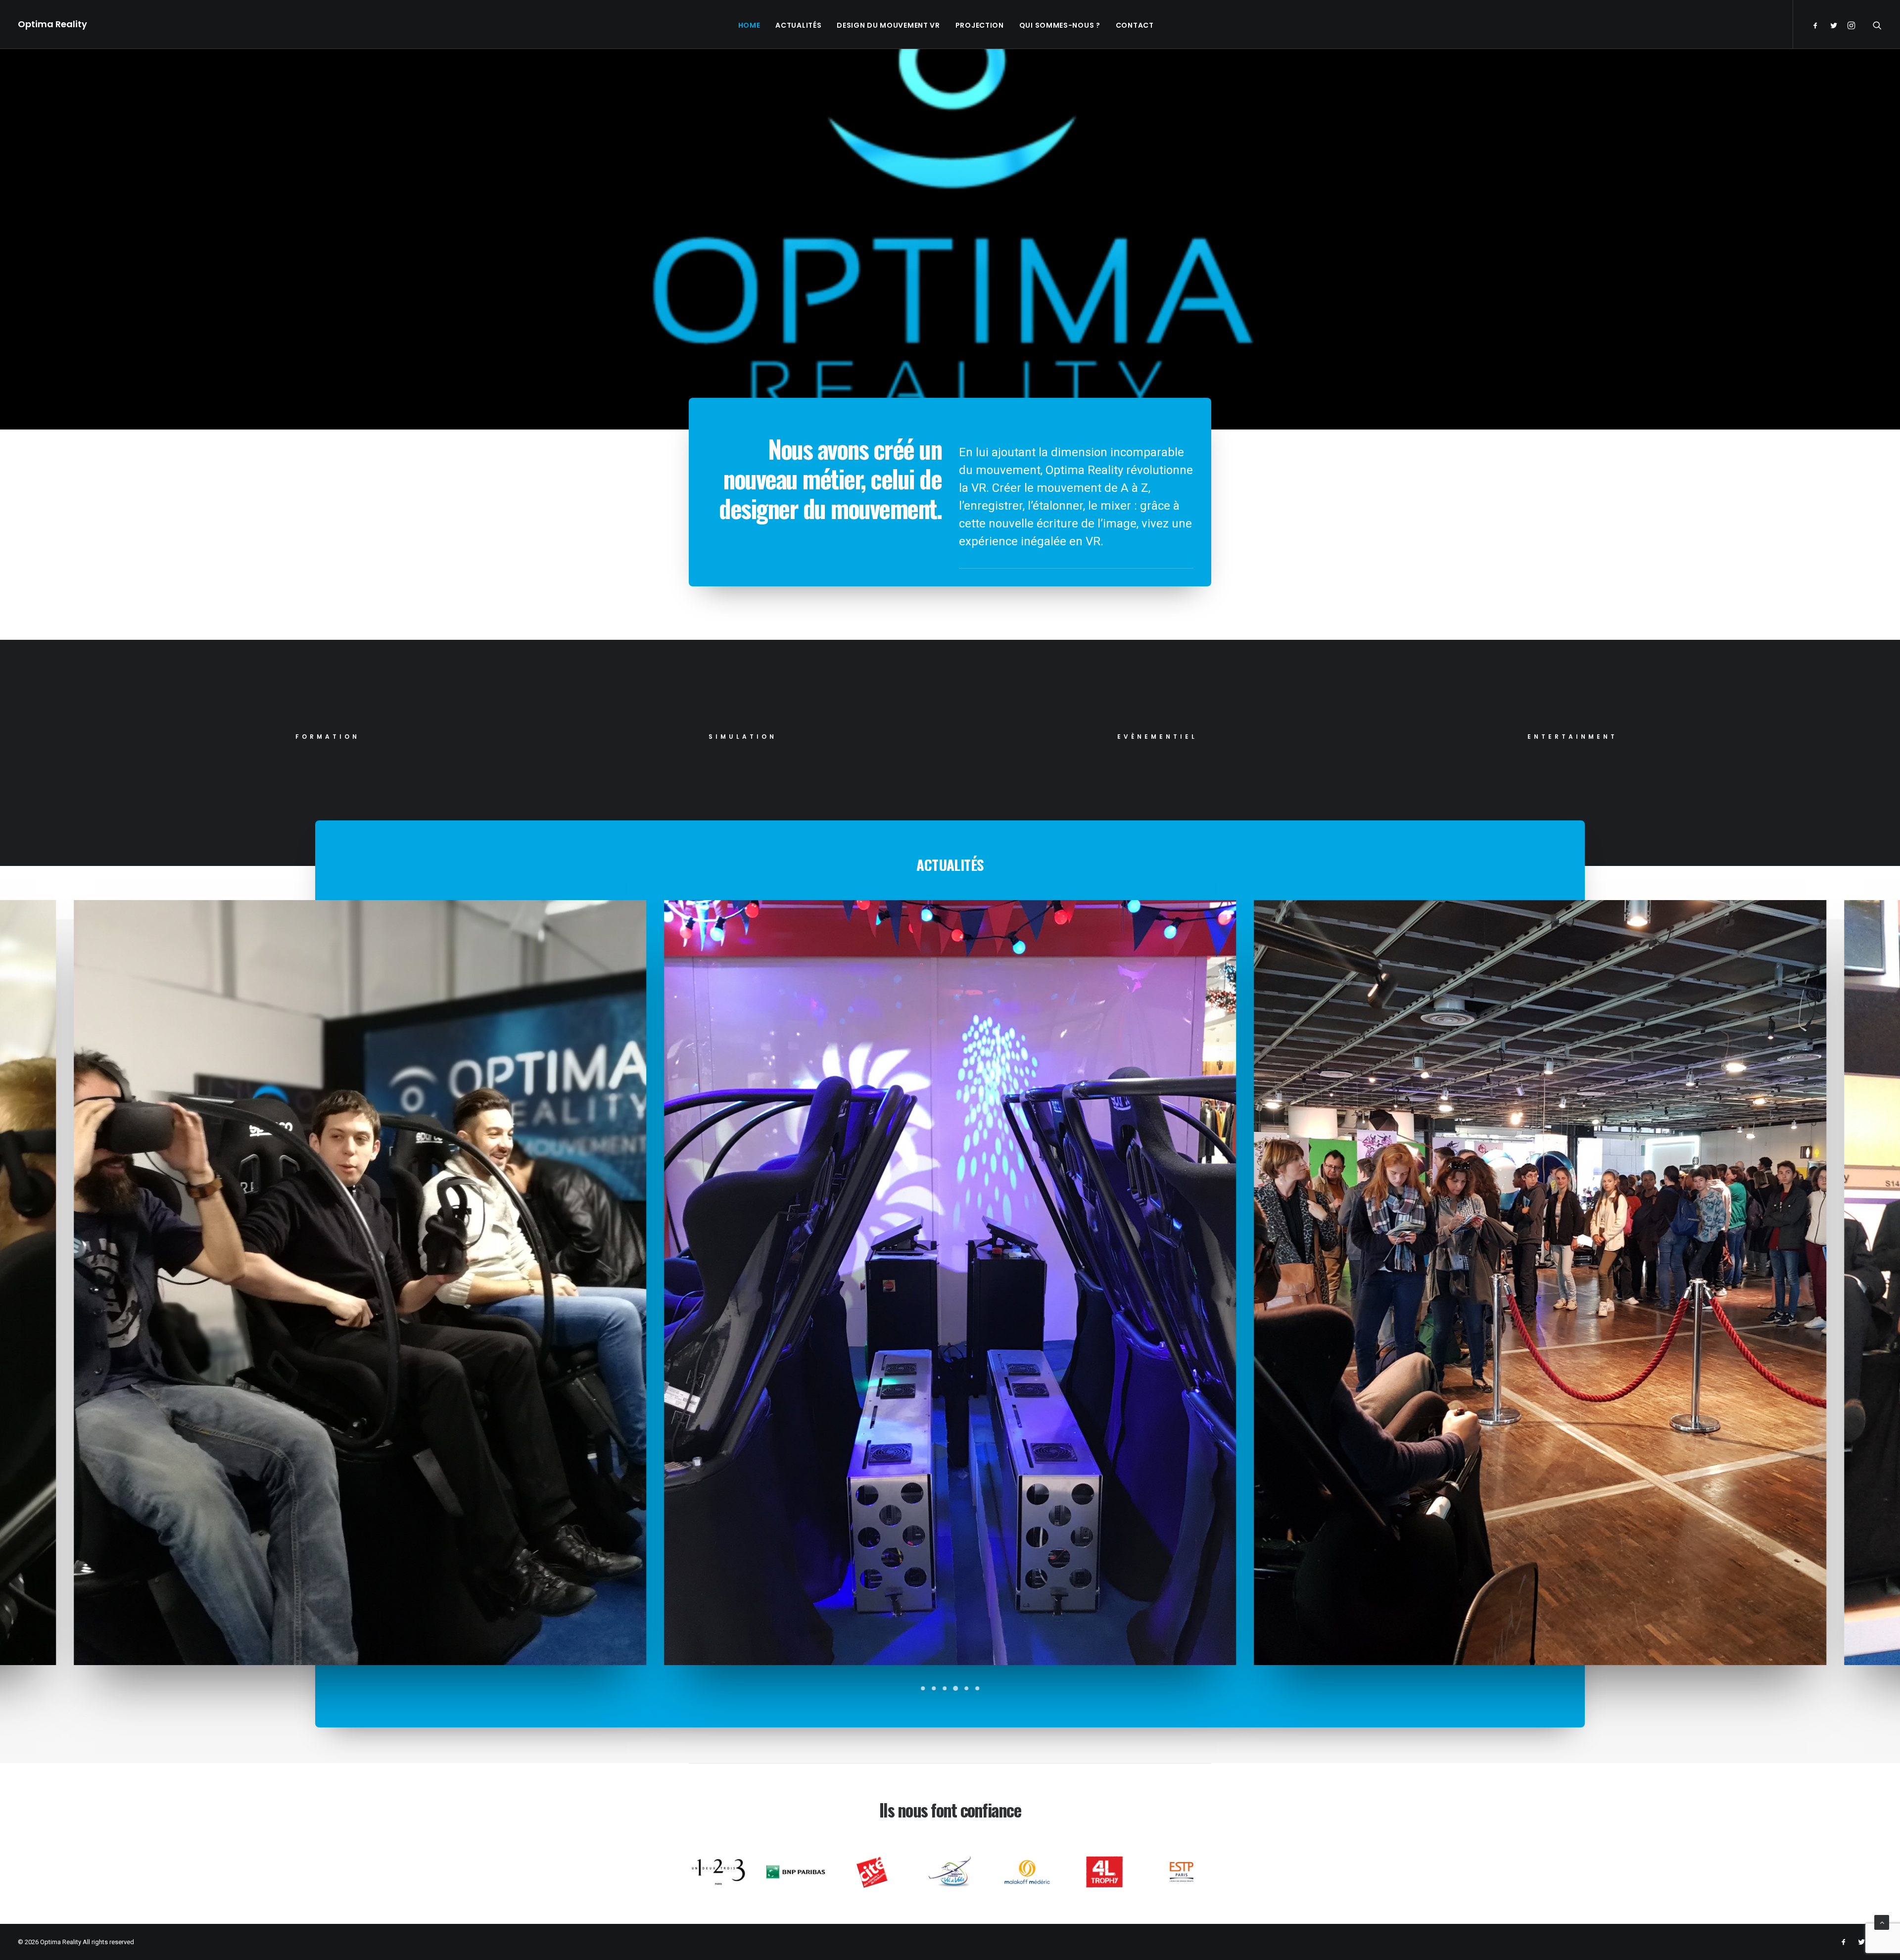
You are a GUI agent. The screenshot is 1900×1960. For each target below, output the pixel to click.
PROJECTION (980, 25)
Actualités (798, 25)
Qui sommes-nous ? (1060, 25)
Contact (1135, 25)
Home (749, 25)
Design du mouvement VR (888, 25)
